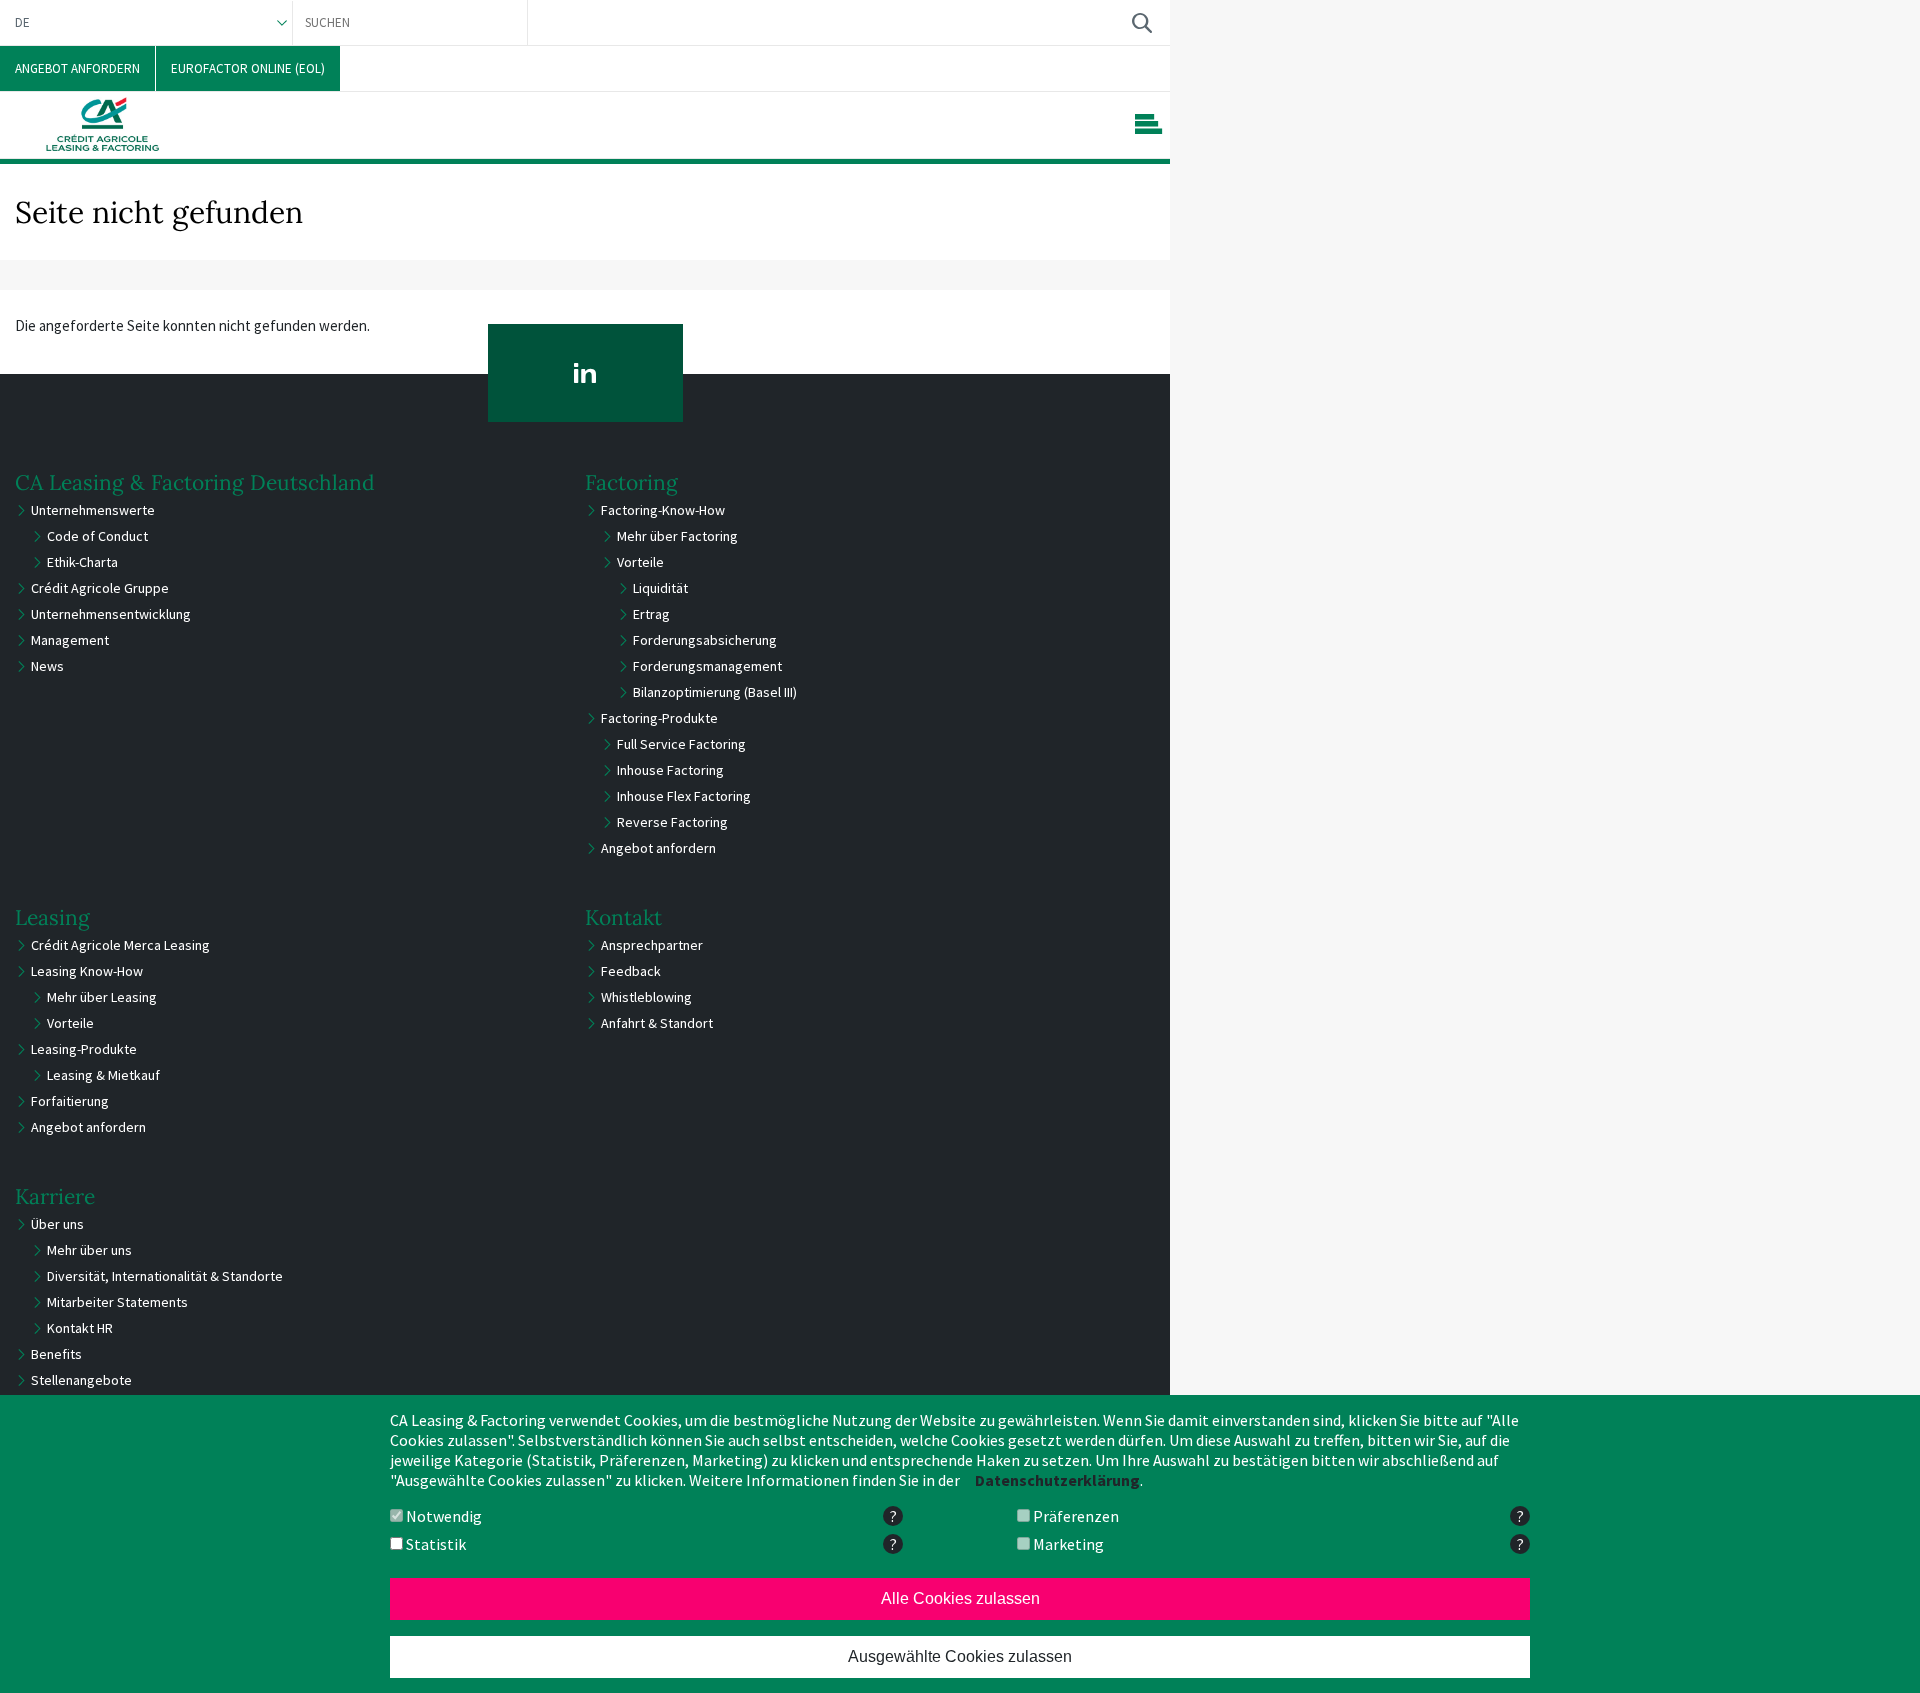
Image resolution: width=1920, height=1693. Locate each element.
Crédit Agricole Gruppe (100, 588)
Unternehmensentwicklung (111, 614)
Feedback (631, 971)
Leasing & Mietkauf (103, 1075)
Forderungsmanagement (707, 666)
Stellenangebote (81, 1380)
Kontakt (623, 917)
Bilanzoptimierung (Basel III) (715, 692)
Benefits (56, 1354)
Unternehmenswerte (93, 510)
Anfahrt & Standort (657, 1023)
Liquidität (660, 588)
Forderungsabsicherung (705, 640)
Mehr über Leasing (102, 997)
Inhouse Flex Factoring (684, 796)
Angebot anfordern (658, 848)
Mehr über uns (89, 1250)
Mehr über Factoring (677, 536)
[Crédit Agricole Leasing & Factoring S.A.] (102, 124)
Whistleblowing (646, 997)
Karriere (55, 1196)
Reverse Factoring (672, 822)
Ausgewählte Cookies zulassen (960, 1656)
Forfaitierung (70, 1101)
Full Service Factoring (681, 744)
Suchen (1141, 22)
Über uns (57, 1224)
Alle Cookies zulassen (960, 1598)
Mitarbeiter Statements (117, 1302)
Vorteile (640, 562)
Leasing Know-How (87, 971)
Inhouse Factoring (670, 770)
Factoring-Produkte (659, 718)
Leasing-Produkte (84, 1049)
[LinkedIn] (585, 373)
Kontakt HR (80, 1328)
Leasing (52, 917)
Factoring (631, 482)
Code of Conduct (97, 536)
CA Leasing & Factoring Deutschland (195, 482)
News (47, 666)
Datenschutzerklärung (1057, 1480)
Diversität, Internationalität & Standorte (165, 1276)
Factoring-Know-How (663, 510)
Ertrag (651, 614)
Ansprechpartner (652, 945)
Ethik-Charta (82, 562)
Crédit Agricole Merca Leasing (120, 945)
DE (22, 22)
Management (70, 640)
